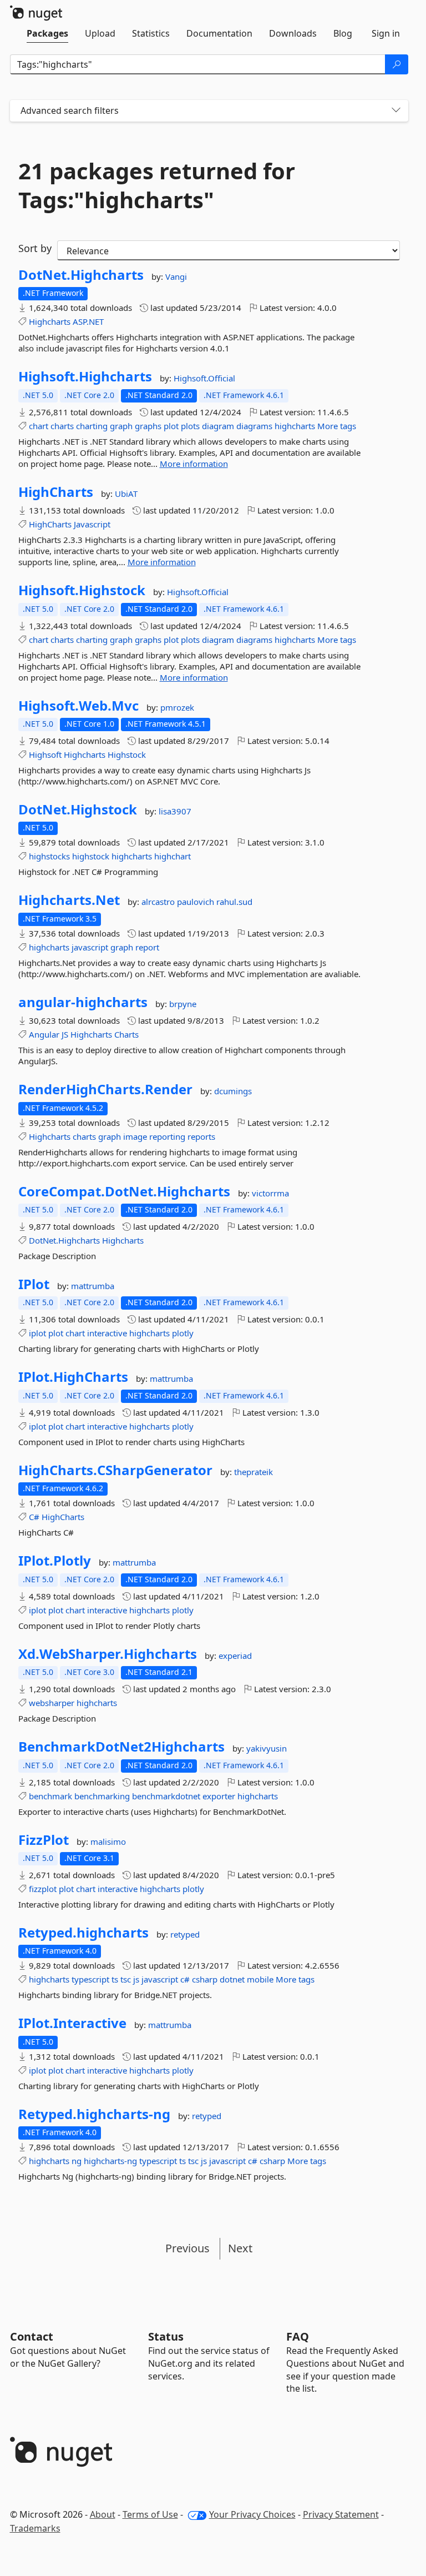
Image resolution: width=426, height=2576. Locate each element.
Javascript (92, 524)
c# (185, 1979)
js (136, 1979)
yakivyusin (267, 1748)
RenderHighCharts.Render (105, 1089)
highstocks (49, 856)
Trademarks (35, 2528)
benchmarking (102, 1796)
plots (190, 426)
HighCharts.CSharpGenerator (115, 1470)
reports (201, 1136)
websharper (52, 1703)
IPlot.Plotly (55, 1561)
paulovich (197, 902)
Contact (32, 2336)
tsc (126, 1979)
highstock (91, 856)
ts (115, 1979)
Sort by (35, 248)
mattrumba (93, 1286)
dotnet (232, 1979)
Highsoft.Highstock (82, 590)
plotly (183, 1333)
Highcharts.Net (69, 900)
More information (194, 464)
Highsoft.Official (204, 378)
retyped (185, 1934)
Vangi (176, 276)
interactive (107, 1333)
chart (39, 426)
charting (92, 426)
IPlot (34, 1284)
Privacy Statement (341, 2514)
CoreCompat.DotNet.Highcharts (124, 1191)
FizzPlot (44, 1840)
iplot (37, 1333)
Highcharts (50, 321)
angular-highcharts (83, 1002)
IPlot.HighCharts (73, 1377)
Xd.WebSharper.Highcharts (108, 1654)
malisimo (108, 1842)
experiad (235, 1656)
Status (166, 2336)
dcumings (233, 1091)
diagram (218, 426)
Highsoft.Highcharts (85, 376)
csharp (205, 1979)
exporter (219, 1796)
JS (65, 1034)
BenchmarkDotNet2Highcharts (121, 1747)
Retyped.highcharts (83, 1933)
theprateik (253, 1472)
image (135, 1136)
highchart (173, 856)
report (147, 947)
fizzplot (43, 1889)
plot (171, 426)
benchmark (50, 1796)
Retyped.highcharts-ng (94, 2114)
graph (121, 426)
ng (77, 2161)
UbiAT (126, 494)
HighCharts (56, 492)
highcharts (295, 426)
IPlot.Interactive (72, 2023)
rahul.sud (234, 902)
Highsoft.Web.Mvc (78, 706)
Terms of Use (150, 2514)
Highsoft (45, 754)
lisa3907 (175, 811)
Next (240, 2248)
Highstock (127, 754)
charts (62, 426)
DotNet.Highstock (78, 809)
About (103, 2514)
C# (34, 1517)
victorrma (270, 1193)
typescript (90, 1979)
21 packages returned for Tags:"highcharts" (157, 185)
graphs (148, 426)
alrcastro (159, 902)
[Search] (397, 64)
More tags (337, 426)
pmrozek (177, 707)
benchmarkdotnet (166, 1796)
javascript (90, 947)
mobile (260, 1979)
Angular (44, 1034)
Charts (126, 1034)
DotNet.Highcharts (81, 275)
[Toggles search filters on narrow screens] (396, 111)
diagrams (254, 426)
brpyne (183, 1004)
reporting (167, 1136)
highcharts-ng (110, 2161)
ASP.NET (88, 321)
